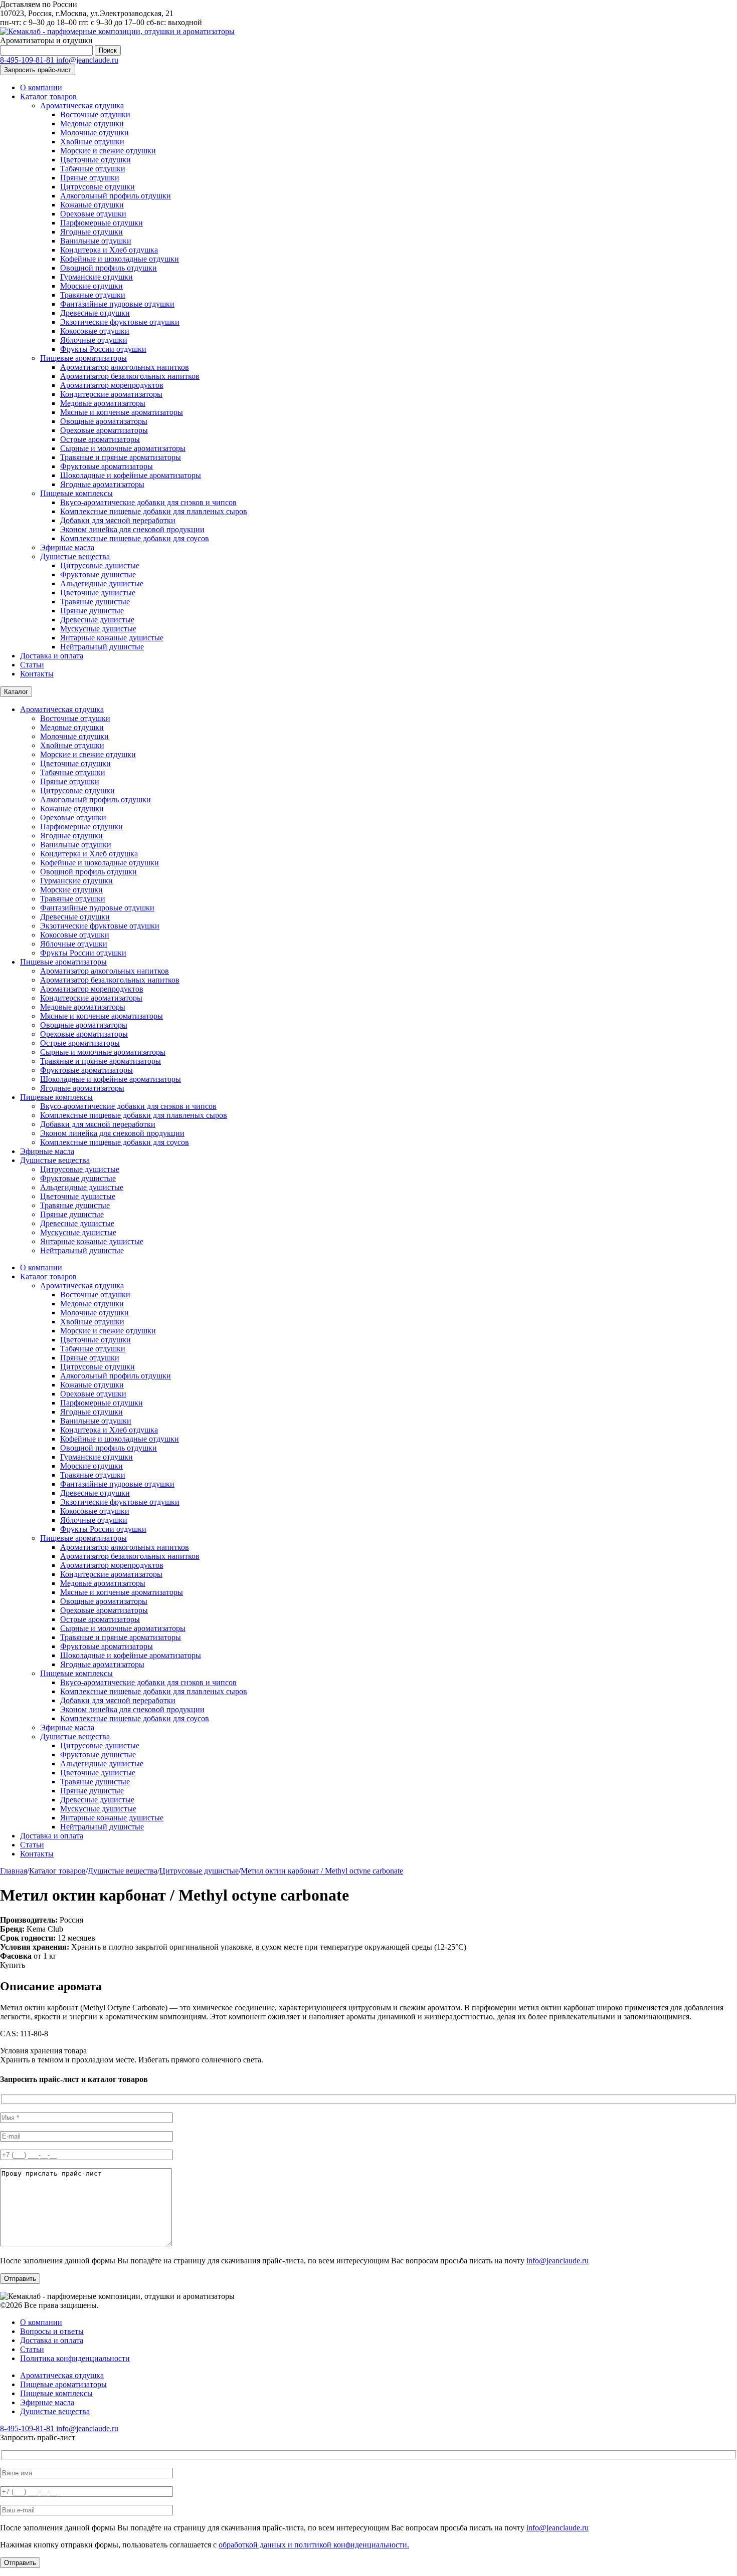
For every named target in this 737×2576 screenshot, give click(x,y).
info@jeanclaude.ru (87, 60)
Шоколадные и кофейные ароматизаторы (131, 475)
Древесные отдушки (95, 313)
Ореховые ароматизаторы (104, 430)
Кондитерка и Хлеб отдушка (109, 250)
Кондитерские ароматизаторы (111, 394)
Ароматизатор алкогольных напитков (125, 367)
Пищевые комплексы (76, 493)
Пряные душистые (92, 611)
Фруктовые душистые (98, 574)
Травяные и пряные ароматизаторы (121, 457)
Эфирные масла (67, 547)
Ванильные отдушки (96, 241)
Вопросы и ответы (52, 2331)
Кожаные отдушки (92, 205)
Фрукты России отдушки (103, 349)
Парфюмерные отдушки (102, 223)
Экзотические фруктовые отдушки (120, 322)
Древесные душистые (97, 620)
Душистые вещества (75, 556)
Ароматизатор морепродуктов (112, 385)
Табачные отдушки (93, 169)
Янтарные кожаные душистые (112, 638)
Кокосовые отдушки (95, 331)
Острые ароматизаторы (100, 439)
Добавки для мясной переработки (118, 520)
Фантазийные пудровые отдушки (117, 304)
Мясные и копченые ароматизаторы (122, 412)
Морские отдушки (91, 286)
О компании (41, 87)
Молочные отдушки (95, 133)
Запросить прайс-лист (38, 70)
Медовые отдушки (92, 124)
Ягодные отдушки (91, 232)
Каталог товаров (48, 96)
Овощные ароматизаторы (104, 421)
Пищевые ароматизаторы (83, 358)
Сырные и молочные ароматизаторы (123, 448)
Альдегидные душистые (102, 583)
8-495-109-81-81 (28, 60)
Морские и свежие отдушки (108, 151)
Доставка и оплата (52, 656)
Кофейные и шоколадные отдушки (120, 259)
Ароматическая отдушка (82, 105)
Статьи (32, 665)
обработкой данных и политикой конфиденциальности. (314, 2545)
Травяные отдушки (93, 295)
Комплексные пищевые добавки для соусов (135, 538)
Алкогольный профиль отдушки (116, 196)
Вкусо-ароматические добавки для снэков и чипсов (148, 502)
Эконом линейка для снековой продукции (132, 529)
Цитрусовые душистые (100, 565)
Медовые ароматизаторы (103, 403)
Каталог (16, 692)
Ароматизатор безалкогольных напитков (130, 376)
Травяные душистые (95, 602)
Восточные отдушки (95, 114)
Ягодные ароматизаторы (102, 484)
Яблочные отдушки (94, 340)
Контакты (37, 674)
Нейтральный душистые (102, 647)
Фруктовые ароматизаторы (107, 466)
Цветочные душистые (98, 593)
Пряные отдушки (90, 178)
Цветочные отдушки (96, 160)
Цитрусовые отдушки (98, 187)
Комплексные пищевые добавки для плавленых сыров (154, 511)
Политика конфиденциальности (75, 2358)
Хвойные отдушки (92, 142)
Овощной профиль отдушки (109, 268)
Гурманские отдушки (97, 277)
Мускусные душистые (98, 629)
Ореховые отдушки (93, 214)
